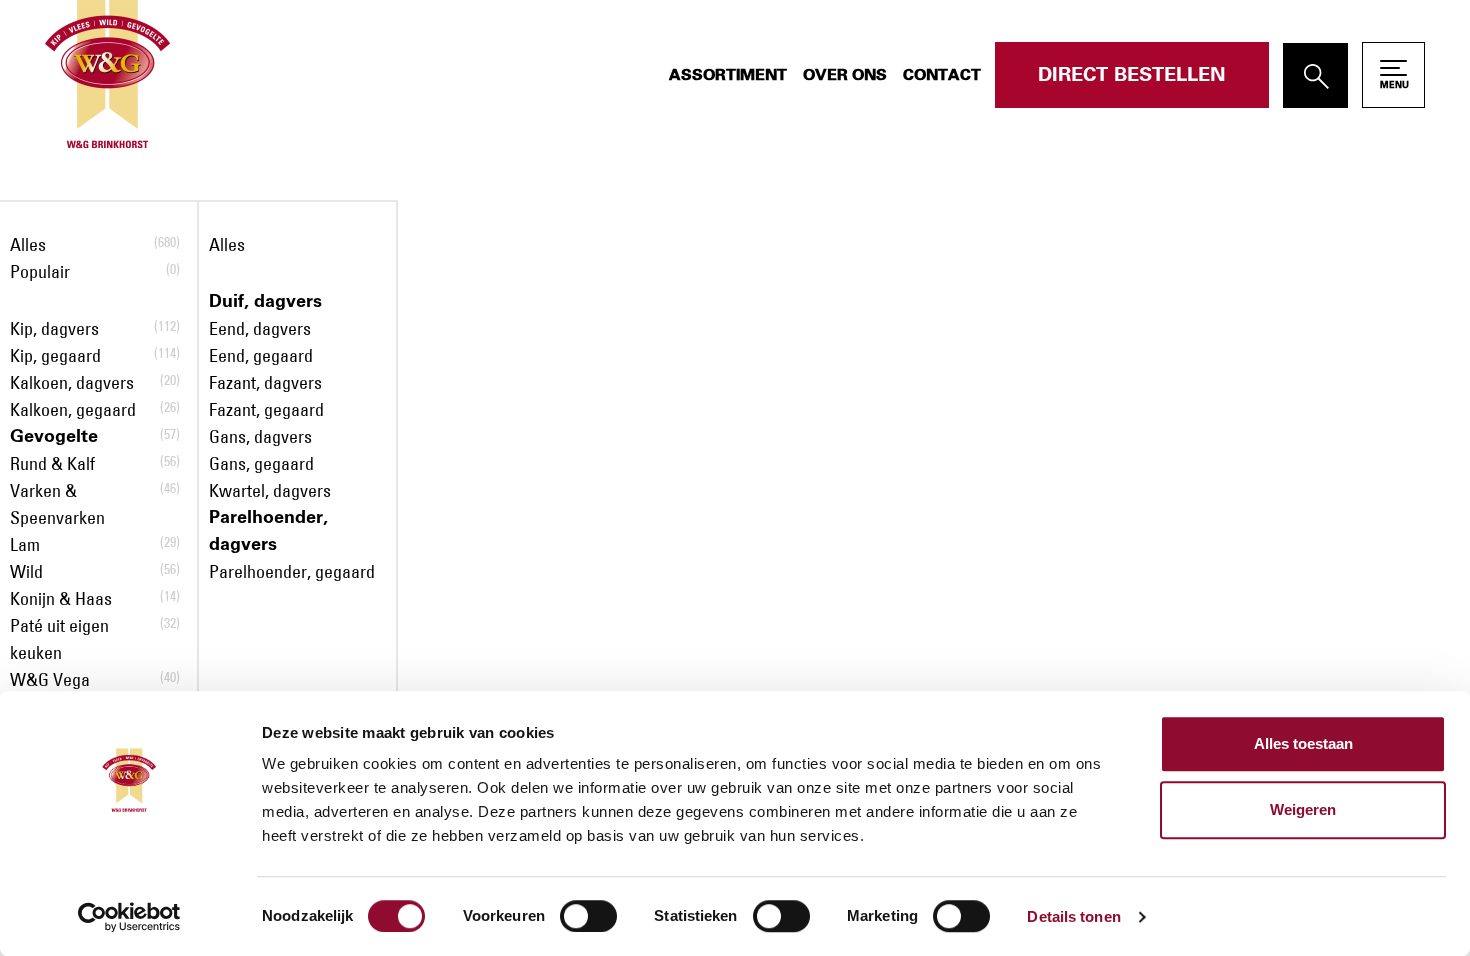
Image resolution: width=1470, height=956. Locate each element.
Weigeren (1303, 809)
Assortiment (728, 75)
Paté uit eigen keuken (59, 639)
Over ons (845, 75)
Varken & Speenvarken (57, 504)
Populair (40, 272)
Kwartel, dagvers (270, 491)
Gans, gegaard (261, 464)
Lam (25, 545)
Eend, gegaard (261, 356)
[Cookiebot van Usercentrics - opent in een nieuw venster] (129, 917)
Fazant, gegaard (266, 410)
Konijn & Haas (61, 599)
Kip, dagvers (54, 329)
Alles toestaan (1303, 743)
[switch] (588, 916)
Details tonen (1073, 916)
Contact (942, 75)
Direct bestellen (1132, 75)
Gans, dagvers (260, 437)
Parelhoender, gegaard (292, 572)
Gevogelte (54, 437)
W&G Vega (50, 680)
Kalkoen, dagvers (72, 383)
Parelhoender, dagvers (268, 531)
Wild (26, 572)
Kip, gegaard (55, 356)
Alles (28, 245)
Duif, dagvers (265, 302)
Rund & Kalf (52, 464)
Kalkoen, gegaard (73, 410)
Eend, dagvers (260, 329)
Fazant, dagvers (265, 383)
